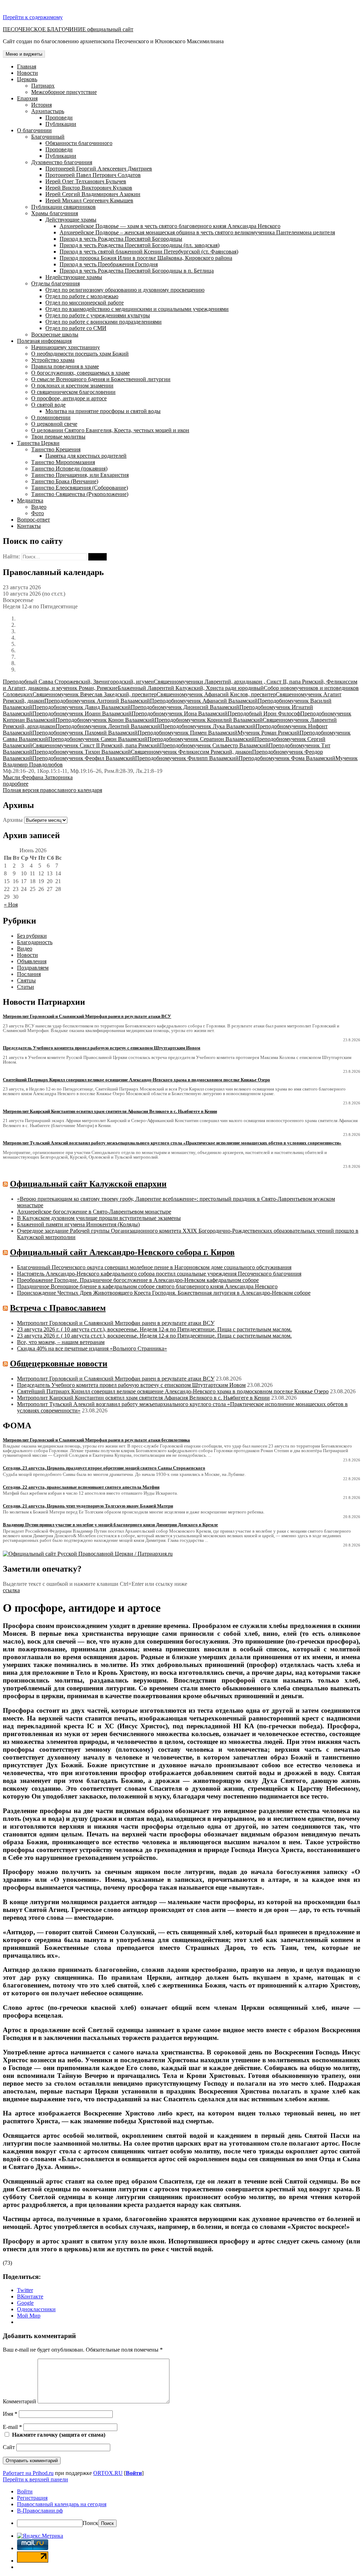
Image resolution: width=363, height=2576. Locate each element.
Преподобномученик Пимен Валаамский (188, 733)
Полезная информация (44, 341)
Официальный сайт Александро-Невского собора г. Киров (122, 1252)
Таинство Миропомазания (63, 462)
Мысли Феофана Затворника (38, 777)
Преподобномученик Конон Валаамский (105, 720)
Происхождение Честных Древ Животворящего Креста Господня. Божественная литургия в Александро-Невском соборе (164, 1293)
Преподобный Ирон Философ (264, 713)
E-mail (12, 2427)
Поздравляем (33, 968)
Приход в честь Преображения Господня (109, 264)
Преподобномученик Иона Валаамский (180, 713)
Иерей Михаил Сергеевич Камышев (89, 200)
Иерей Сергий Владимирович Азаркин (93, 194)
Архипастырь (48, 111)
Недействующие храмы (74, 277)
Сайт (9, 2447)
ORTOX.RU (108, 2473)
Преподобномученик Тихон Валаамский (82, 752)
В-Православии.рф (40, 2511)
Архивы (13, 820)
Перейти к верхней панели (35, 2479)
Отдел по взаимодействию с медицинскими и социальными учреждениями (137, 309)
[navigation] (181, 2508)
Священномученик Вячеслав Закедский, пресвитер (95, 694)
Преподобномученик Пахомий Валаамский (85, 733)
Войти (134, 2473)
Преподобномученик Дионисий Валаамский (185, 707)
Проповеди (59, 118)
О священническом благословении (73, 392)
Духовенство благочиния (62, 162)
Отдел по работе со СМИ (76, 328)
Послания (29, 974)
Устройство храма (53, 360)
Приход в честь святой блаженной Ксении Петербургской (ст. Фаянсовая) (149, 252)
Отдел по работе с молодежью (82, 296)
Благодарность (35, 942)
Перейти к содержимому (33, 17)
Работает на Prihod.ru (28, 2473)
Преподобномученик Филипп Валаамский (187, 758)
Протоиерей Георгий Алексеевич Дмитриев (99, 169)
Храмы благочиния (55, 213)
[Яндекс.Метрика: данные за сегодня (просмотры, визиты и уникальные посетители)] (40, 2536)
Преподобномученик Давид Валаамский (82, 707)
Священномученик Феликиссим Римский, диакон (191, 752)
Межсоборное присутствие (64, 92)
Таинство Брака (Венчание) (65, 481)
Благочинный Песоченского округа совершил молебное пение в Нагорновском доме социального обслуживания (154, 1267)
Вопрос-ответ (33, 520)
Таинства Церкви (38, 443)
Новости (27, 73)
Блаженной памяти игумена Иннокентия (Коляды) (78, 1224)
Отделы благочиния (55, 283)
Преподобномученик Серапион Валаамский (201, 739)
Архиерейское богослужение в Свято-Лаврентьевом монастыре (94, 1212)
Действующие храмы (71, 220)
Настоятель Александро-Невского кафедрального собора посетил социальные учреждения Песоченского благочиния (159, 1274)
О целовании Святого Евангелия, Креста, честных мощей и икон (110, 430)
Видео (39, 507)
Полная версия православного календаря (52, 790)
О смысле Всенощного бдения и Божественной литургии (101, 379)
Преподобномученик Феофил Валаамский (84, 758)
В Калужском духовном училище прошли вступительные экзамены (99, 1218)
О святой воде (48, 405)
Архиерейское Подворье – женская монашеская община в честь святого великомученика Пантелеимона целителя (197, 232)
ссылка (11, 1590)
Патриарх (43, 86)
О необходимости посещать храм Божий (80, 354)
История (41, 105)
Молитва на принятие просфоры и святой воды (103, 411)
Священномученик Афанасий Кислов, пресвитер (216, 694)
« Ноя (11, 905)
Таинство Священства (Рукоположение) (80, 494)
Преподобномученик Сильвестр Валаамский (214, 745)
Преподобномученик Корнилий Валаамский (209, 720)
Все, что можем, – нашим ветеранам (61, 1342)
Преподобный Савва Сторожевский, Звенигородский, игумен (78, 682)
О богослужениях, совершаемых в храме (80, 373)
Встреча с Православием (58, 1308)
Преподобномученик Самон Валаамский (98, 739)
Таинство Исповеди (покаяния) (69, 469)
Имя (10, 2414)
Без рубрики (32, 936)
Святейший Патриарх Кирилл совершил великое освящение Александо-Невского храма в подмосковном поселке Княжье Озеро (173, 1391)
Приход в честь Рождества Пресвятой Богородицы (121, 239)
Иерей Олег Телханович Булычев (86, 181)
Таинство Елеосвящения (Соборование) (80, 488)
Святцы (26, 980)
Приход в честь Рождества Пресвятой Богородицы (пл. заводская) (139, 245)
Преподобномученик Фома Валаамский (287, 758)
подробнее (16, 784)
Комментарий (19, 2401)
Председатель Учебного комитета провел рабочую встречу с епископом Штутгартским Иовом (131, 1385)
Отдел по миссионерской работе (85, 303)
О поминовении (51, 417)
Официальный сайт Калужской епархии (88, 1184)
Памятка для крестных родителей (86, 456)
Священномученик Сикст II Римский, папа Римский (96, 745)
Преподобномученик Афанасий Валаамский (204, 701)
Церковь (27, 79)
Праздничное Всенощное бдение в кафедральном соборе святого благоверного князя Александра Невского (147, 1286)
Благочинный (48, 137)
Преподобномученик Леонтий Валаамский (108, 726)
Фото (38, 513)
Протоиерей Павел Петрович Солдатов (93, 175)
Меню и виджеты (24, 54)
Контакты (29, 526)
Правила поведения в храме (65, 366)
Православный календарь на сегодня (62, 2504)
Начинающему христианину (66, 347)
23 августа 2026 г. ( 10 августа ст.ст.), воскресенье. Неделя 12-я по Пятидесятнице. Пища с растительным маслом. (154, 1329)
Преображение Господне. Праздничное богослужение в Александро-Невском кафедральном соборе (138, 1280)
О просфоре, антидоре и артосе (69, 398)
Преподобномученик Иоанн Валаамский (82, 713)
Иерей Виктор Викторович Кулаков (89, 188)
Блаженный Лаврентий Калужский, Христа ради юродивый (191, 688)
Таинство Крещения (56, 449)
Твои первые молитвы (58, 437)
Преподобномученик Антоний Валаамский (97, 701)
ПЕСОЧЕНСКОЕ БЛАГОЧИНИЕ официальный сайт (68, 29)
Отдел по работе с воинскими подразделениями (104, 322)
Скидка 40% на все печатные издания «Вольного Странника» (92, 1348)
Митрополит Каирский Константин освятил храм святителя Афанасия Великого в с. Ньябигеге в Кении (143, 1398)
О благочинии (34, 130)
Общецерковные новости (59, 1364)
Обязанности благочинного (79, 143)
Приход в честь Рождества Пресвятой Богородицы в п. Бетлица (137, 271)
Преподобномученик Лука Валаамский (208, 726)
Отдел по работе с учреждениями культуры (98, 315)
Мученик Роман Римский (269, 733)
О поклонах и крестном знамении (72, 386)
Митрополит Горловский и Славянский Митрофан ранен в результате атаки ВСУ (116, 1323)
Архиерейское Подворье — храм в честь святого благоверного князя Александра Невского (170, 226)
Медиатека (30, 500)
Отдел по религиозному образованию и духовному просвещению (125, 290)
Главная (27, 66)
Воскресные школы (55, 334)
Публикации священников (63, 207)
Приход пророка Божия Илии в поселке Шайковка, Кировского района (146, 258)
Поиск (90, 2523)
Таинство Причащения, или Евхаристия (80, 475)
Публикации (61, 124)
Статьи (26, 987)
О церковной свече (54, 424)
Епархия (27, 98)
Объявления (32, 961)
